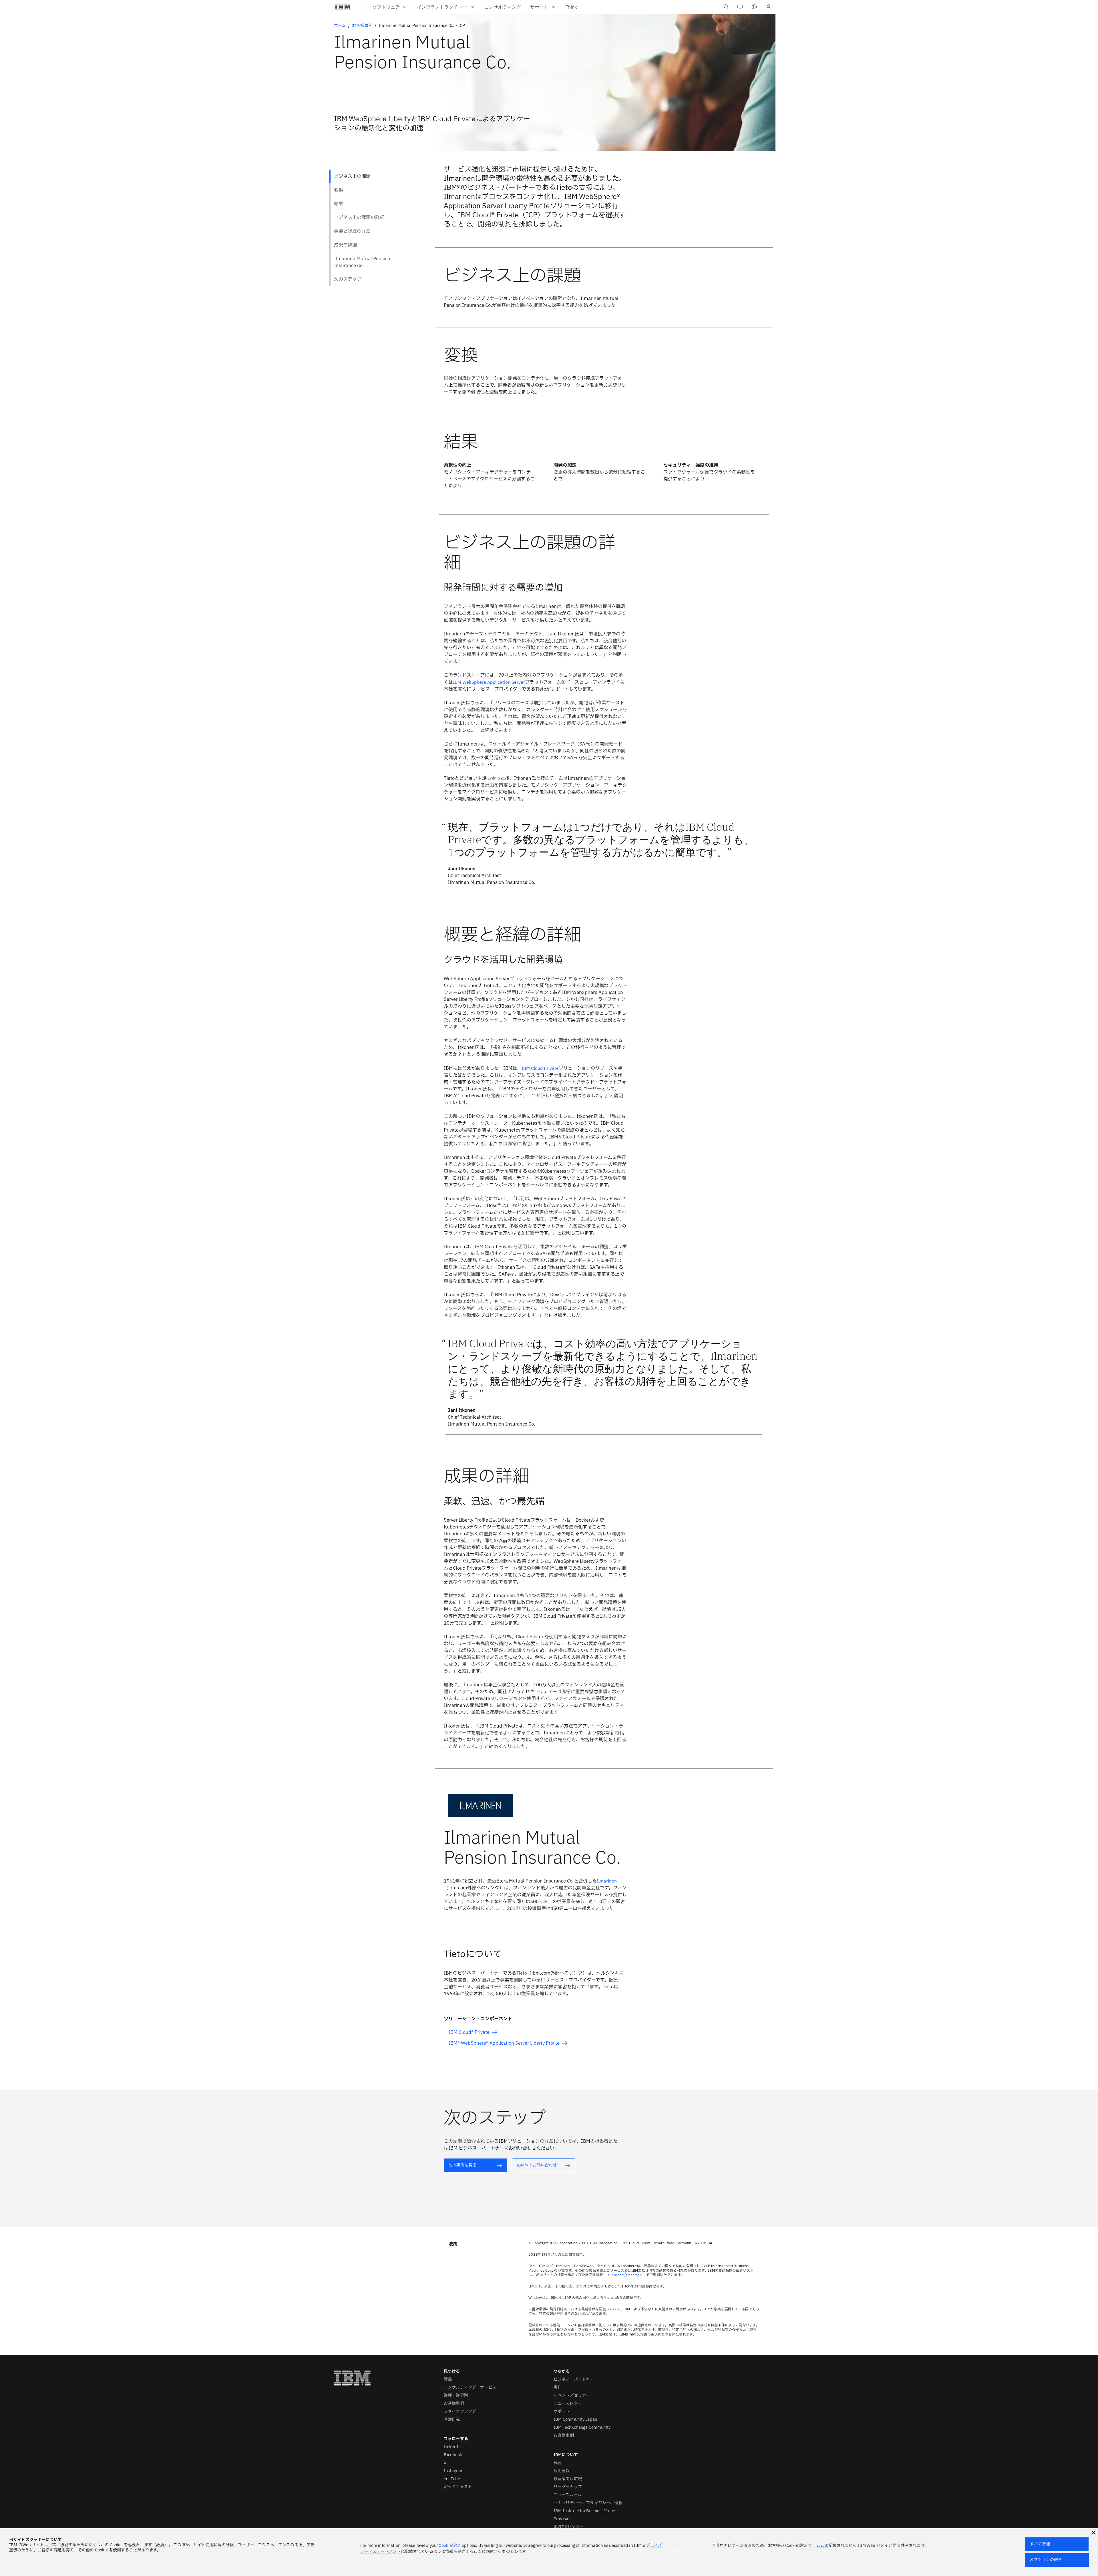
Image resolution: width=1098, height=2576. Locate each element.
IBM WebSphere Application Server (489, 682)
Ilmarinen (607, 1881)
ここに (822, 2546)
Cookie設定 (449, 2546)
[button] (754, 7)
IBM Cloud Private (540, 1068)
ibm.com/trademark (626, 2275)
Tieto (522, 1973)
